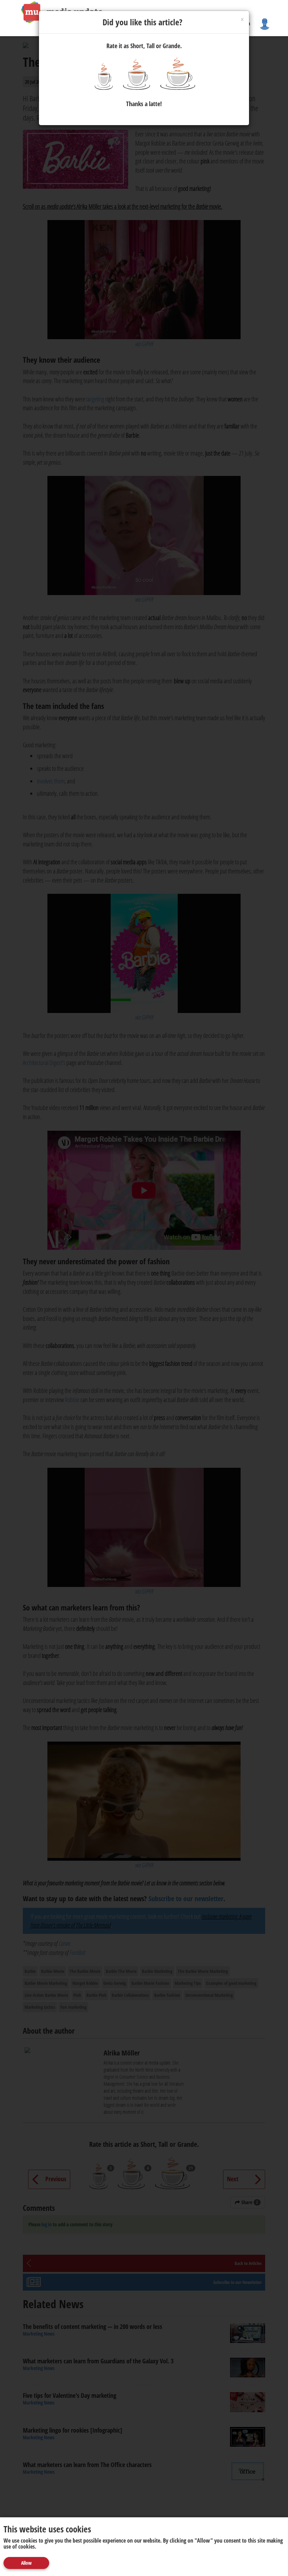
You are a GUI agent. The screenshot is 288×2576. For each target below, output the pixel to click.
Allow (26, 2563)
